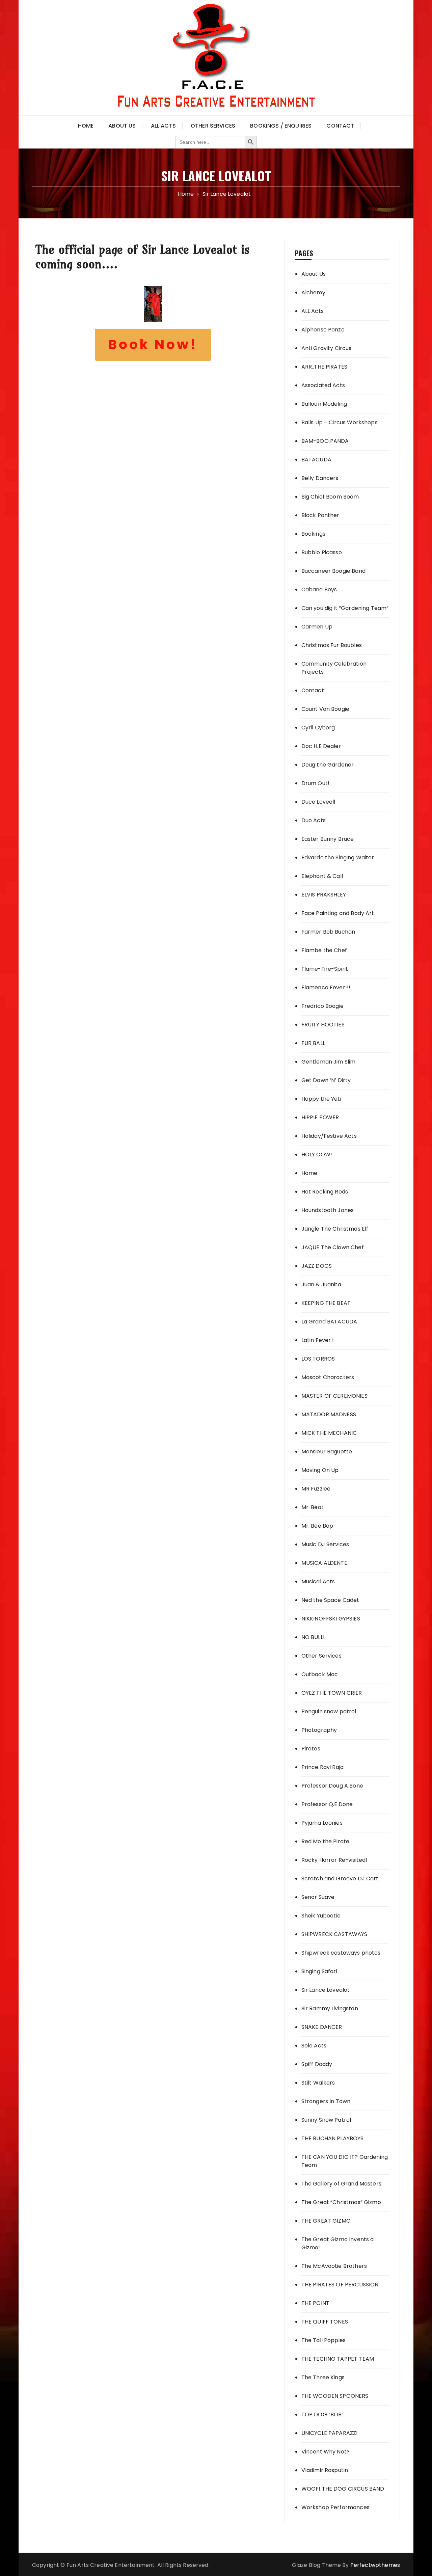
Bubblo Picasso (322, 552)
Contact (340, 126)
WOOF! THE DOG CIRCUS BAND (343, 2489)
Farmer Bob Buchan (328, 932)
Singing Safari (319, 1971)
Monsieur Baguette (327, 1452)
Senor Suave (318, 1897)
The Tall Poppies (323, 2340)
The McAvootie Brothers (334, 2266)
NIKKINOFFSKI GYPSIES (331, 1619)
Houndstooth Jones (328, 1210)
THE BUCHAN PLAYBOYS (333, 2138)
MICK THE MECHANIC (329, 1433)
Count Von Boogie (325, 709)
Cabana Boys (319, 589)
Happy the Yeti (321, 1099)
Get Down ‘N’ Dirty (326, 1080)
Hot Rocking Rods (325, 1192)
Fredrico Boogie (322, 1006)
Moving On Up (320, 1470)
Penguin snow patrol (329, 1711)
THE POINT (315, 2303)
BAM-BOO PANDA (325, 441)
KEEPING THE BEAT (326, 1303)
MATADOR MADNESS (329, 1414)
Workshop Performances (335, 2507)
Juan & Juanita (321, 1284)
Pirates (311, 1749)
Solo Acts (314, 2046)
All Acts (163, 126)
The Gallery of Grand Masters (341, 2184)
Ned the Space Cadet (330, 1600)
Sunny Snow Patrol (326, 2120)
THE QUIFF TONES (325, 2322)
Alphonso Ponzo (323, 330)
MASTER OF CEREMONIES (334, 1396)
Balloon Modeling (324, 404)
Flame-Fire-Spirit (325, 969)
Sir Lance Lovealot (326, 1990)
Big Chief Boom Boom (330, 497)
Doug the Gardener (328, 765)
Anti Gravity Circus (327, 348)
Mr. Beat (313, 1507)
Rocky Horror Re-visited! (334, 1860)
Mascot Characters (328, 1377)
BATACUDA (316, 460)
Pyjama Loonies (322, 1823)
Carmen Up (317, 627)
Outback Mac (320, 1674)
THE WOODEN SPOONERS (335, 2396)
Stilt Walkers (318, 2083)
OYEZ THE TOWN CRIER (332, 1693)
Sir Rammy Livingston (330, 2008)
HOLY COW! (317, 1155)
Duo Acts (314, 820)
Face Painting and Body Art (338, 913)
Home (86, 126)
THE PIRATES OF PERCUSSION (340, 2285)
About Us (122, 126)
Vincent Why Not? (326, 2452)
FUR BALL (313, 1043)
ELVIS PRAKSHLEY (324, 895)
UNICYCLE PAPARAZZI (330, 2433)
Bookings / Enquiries (281, 126)
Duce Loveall (318, 802)
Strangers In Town (326, 2101)
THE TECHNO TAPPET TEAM (338, 2359)
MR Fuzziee (316, 1489)
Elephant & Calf (322, 876)
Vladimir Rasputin (325, 2470)
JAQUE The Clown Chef (333, 1247)
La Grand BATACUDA (329, 1322)
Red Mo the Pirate (326, 1841)
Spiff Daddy (317, 2064)
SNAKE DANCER (322, 2027)
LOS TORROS (318, 1359)
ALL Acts (313, 311)
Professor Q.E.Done (327, 1804)
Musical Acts (318, 1581)
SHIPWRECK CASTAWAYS (334, 1934)
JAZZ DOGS (317, 1266)
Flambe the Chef (324, 950)
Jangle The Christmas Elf (335, 1229)
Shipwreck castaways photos (341, 1953)
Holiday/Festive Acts (329, 1136)
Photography (319, 1730)
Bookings (313, 534)
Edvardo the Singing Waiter (338, 857)
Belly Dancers (320, 478)
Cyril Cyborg (318, 728)
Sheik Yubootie (321, 1916)
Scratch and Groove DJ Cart (340, 1879)
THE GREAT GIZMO (326, 2221)
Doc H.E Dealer (321, 746)
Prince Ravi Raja (322, 1767)
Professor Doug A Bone (332, 1786)
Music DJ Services (325, 1544)
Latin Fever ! (318, 1340)
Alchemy (313, 292)
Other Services (213, 126)
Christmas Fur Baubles (332, 645)
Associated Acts (323, 385)
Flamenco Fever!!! (326, 987)
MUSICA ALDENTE (324, 1563)
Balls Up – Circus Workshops (340, 422)
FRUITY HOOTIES (323, 1025)
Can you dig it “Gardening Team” (345, 608)
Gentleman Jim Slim (329, 1062)
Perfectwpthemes (375, 2565)
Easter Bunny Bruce (328, 839)
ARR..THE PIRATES (324, 367)
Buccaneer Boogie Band (333, 571)
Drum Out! (315, 783)
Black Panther (320, 515)
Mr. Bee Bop (317, 1526)
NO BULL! (313, 1637)
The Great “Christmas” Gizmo (341, 2202)
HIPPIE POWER (320, 1117)
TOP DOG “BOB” (323, 2414)
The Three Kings (323, 2377)
